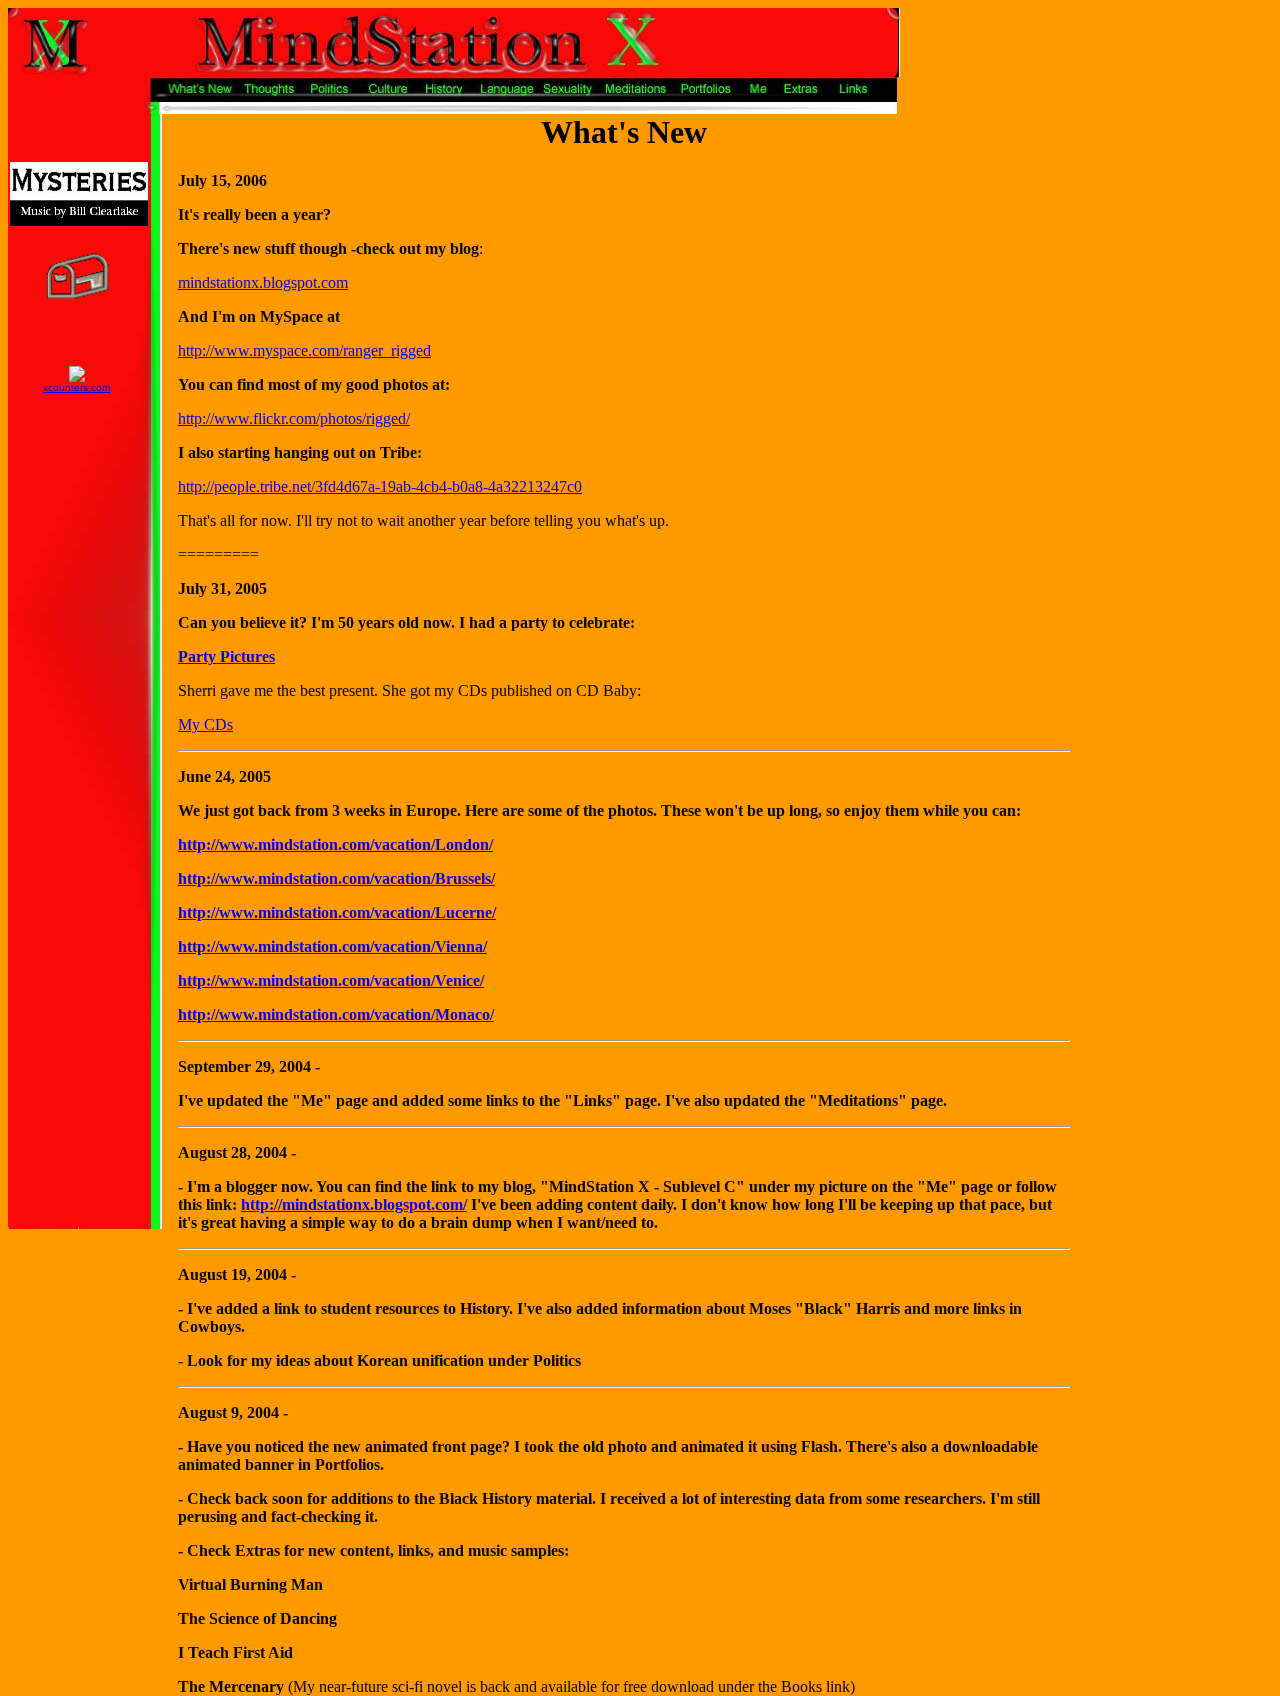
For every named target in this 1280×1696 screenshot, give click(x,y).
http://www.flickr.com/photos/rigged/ (294, 418)
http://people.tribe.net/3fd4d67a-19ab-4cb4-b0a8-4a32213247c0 (380, 486)
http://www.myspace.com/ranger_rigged (304, 350)
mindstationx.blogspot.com (263, 282)
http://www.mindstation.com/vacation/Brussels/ (336, 878)
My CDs (205, 724)
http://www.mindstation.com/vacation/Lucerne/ (337, 912)
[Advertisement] (1132, 176)
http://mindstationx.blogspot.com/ (354, 1204)
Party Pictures (226, 656)
